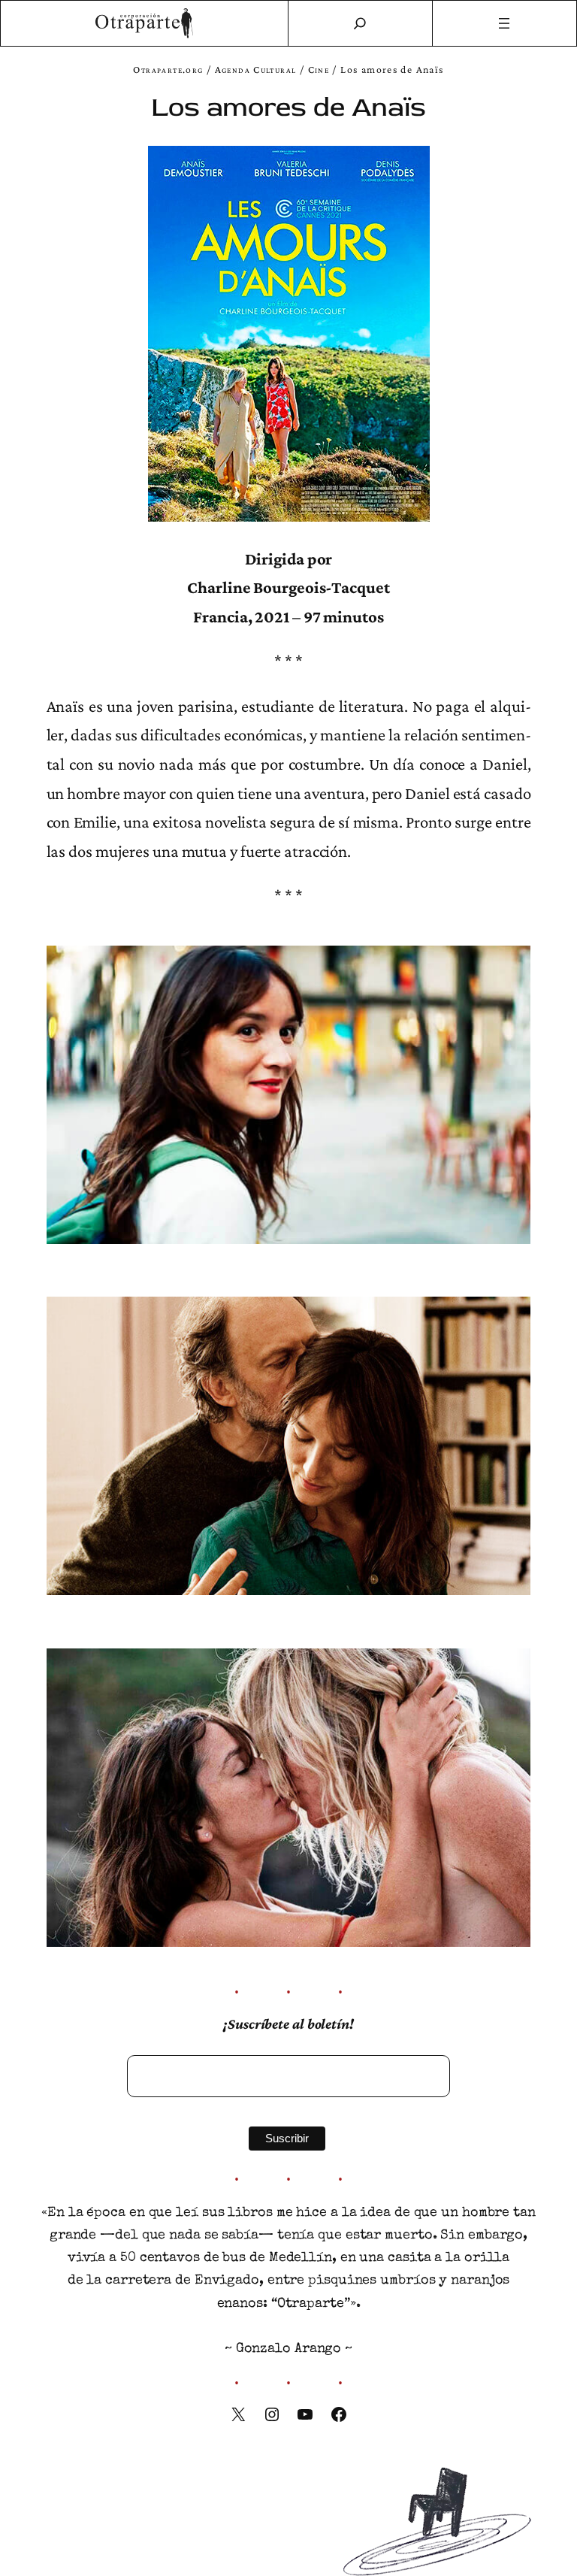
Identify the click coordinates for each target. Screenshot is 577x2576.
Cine (319, 70)
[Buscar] (360, 23)
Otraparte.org (168, 70)
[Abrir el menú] (505, 23)
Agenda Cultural (256, 70)
